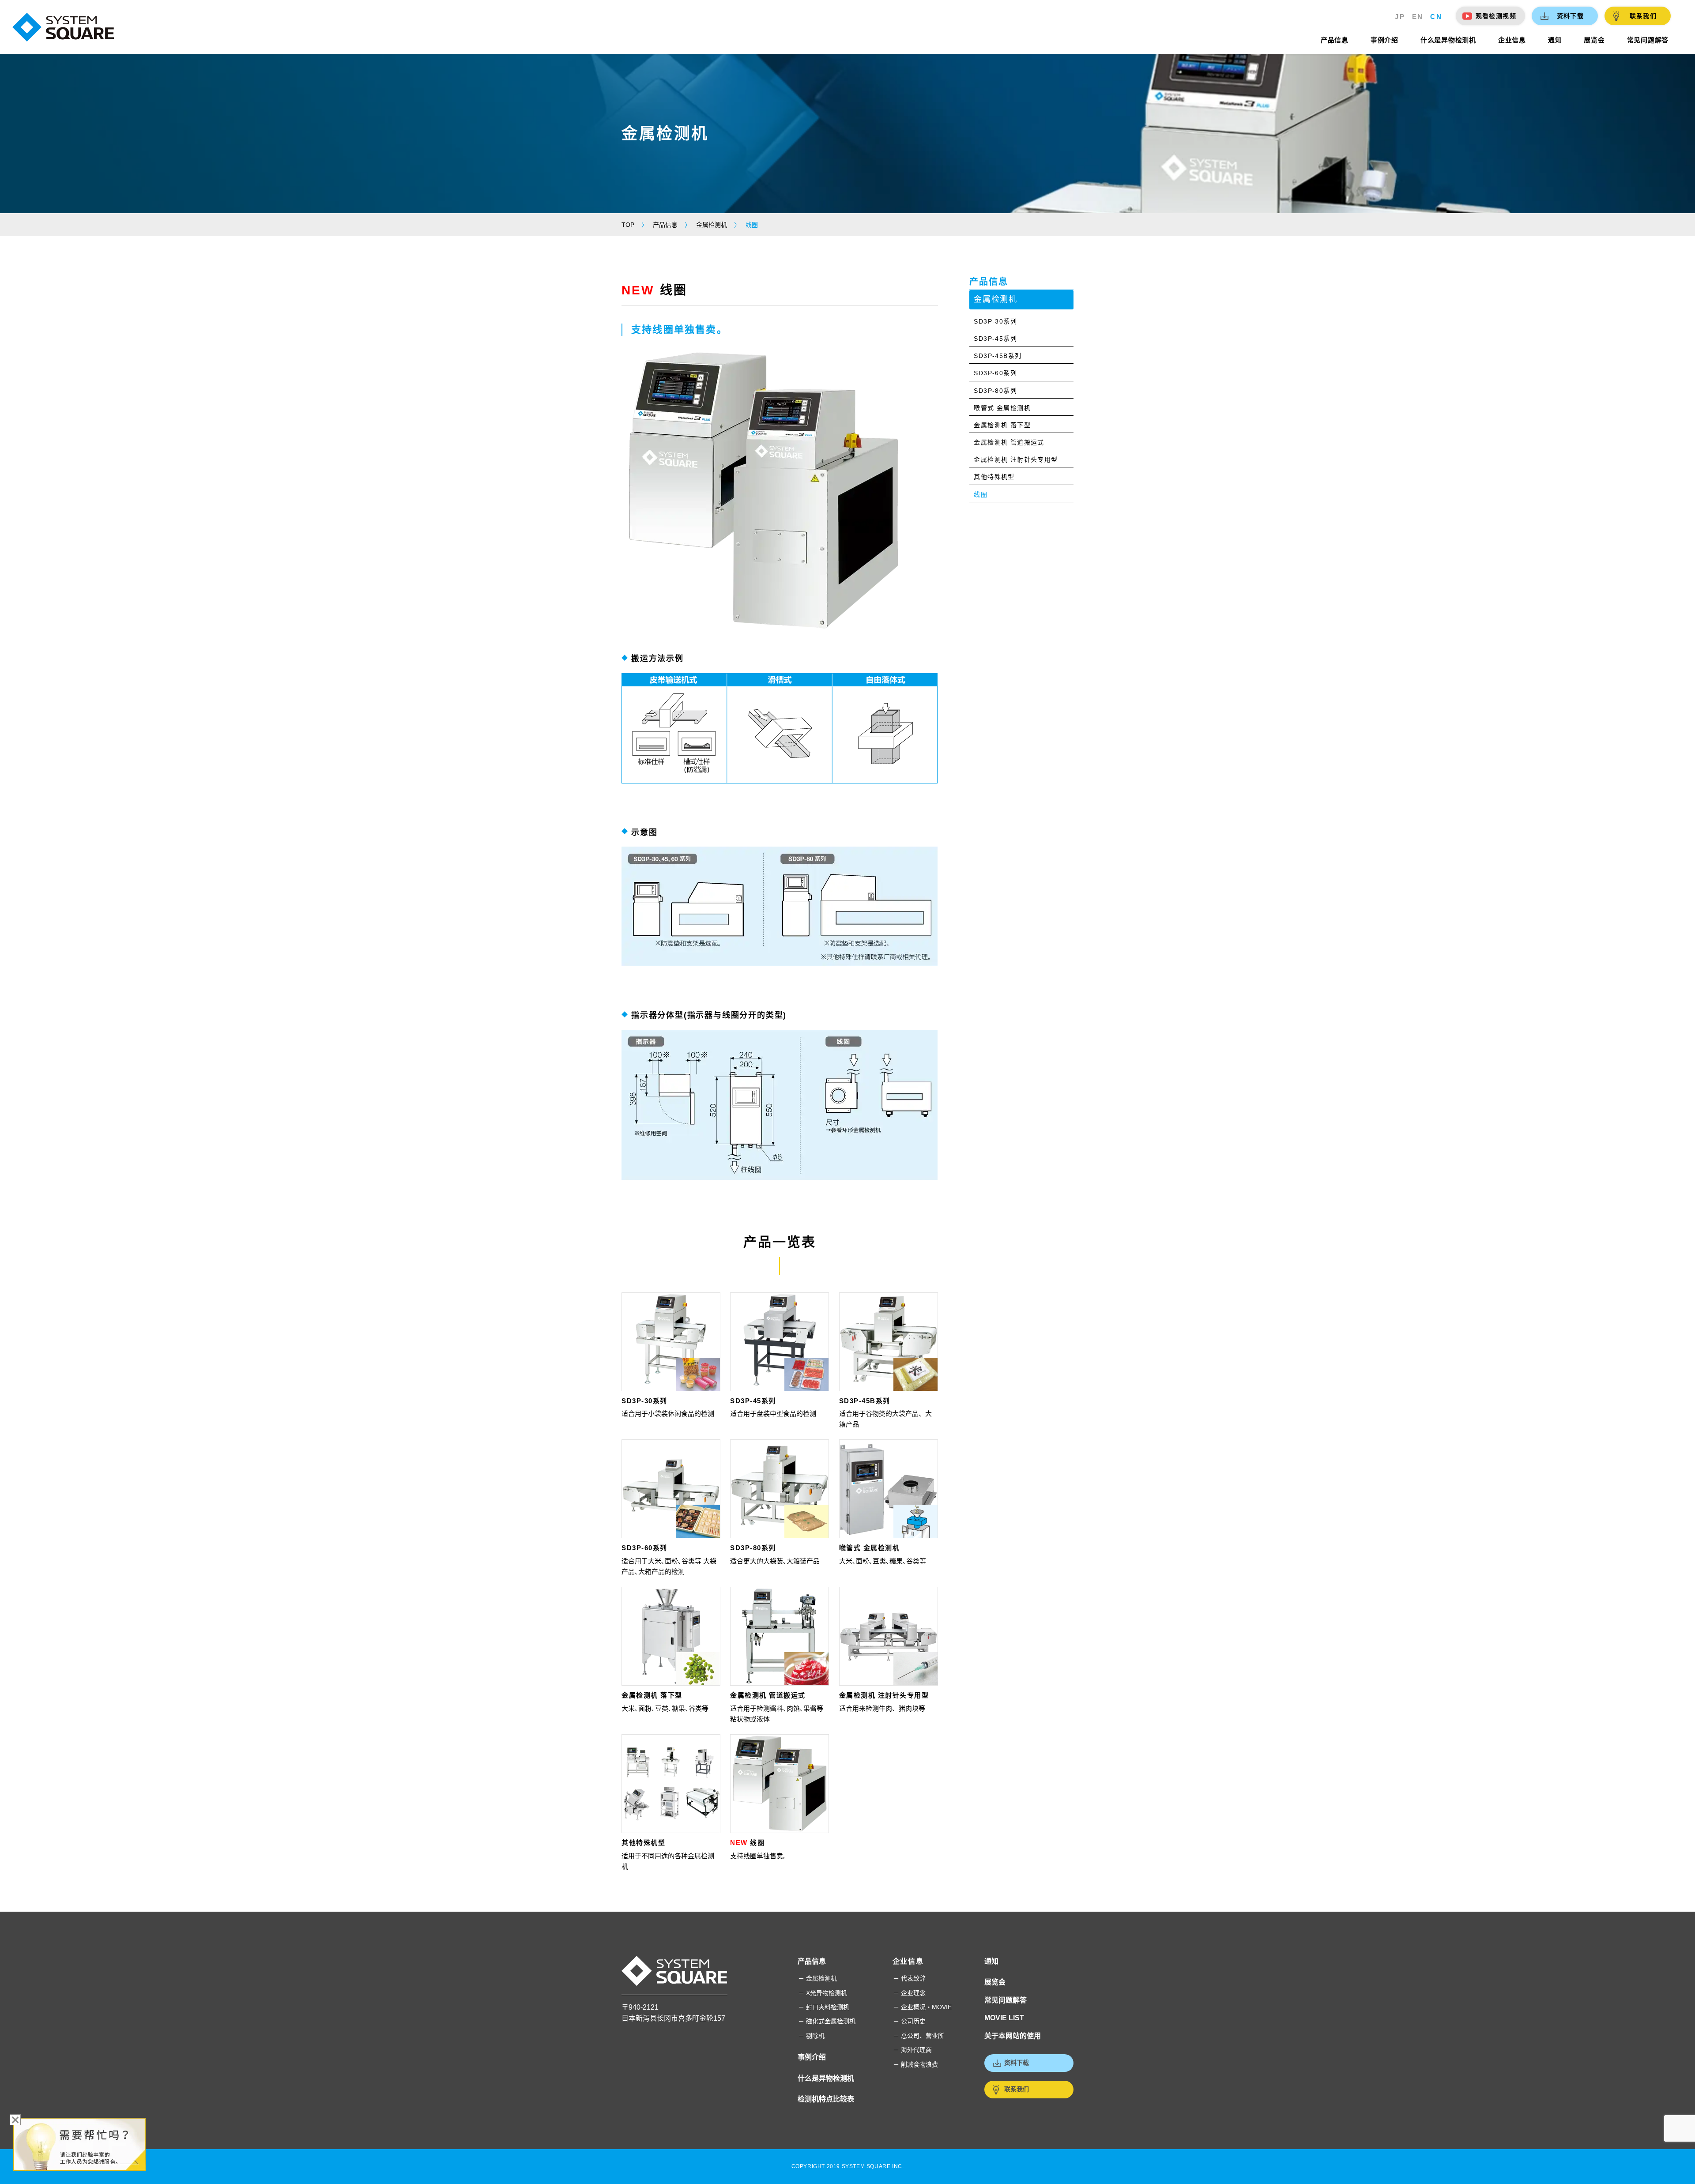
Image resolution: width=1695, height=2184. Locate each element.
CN (1436, 17)
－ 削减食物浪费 (915, 2064)
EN (1418, 17)
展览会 (995, 1982)
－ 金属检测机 (817, 1978)
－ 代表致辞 (909, 1978)
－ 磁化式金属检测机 (827, 2021)
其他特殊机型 (643, 1843)
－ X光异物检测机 (823, 1993)
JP (1400, 17)
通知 (991, 1961)
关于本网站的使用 (1013, 2036)
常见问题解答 (1006, 2000)
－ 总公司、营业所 (919, 2036)
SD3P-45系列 (753, 1401)
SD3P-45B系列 (865, 1401)
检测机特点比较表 (826, 2099)
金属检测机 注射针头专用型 (884, 1695)
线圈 (747, 1843)
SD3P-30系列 (644, 1401)
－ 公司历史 (909, 2021)
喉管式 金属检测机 (870, 1548)
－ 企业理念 (909, 1993)
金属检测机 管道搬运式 (768, 1695)
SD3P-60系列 (644, 1548)
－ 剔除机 (811, 2036)
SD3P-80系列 (753, 1548)
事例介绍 (812, 2057)
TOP (628, 225)
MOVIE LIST (1004, 2018)
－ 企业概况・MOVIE (922, 2007)
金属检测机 (712, 225)
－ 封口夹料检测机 (824, 2007)
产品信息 (665, 225)
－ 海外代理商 (912, 2050)
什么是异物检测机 (826, 2078)
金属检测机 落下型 (652, 1695)
